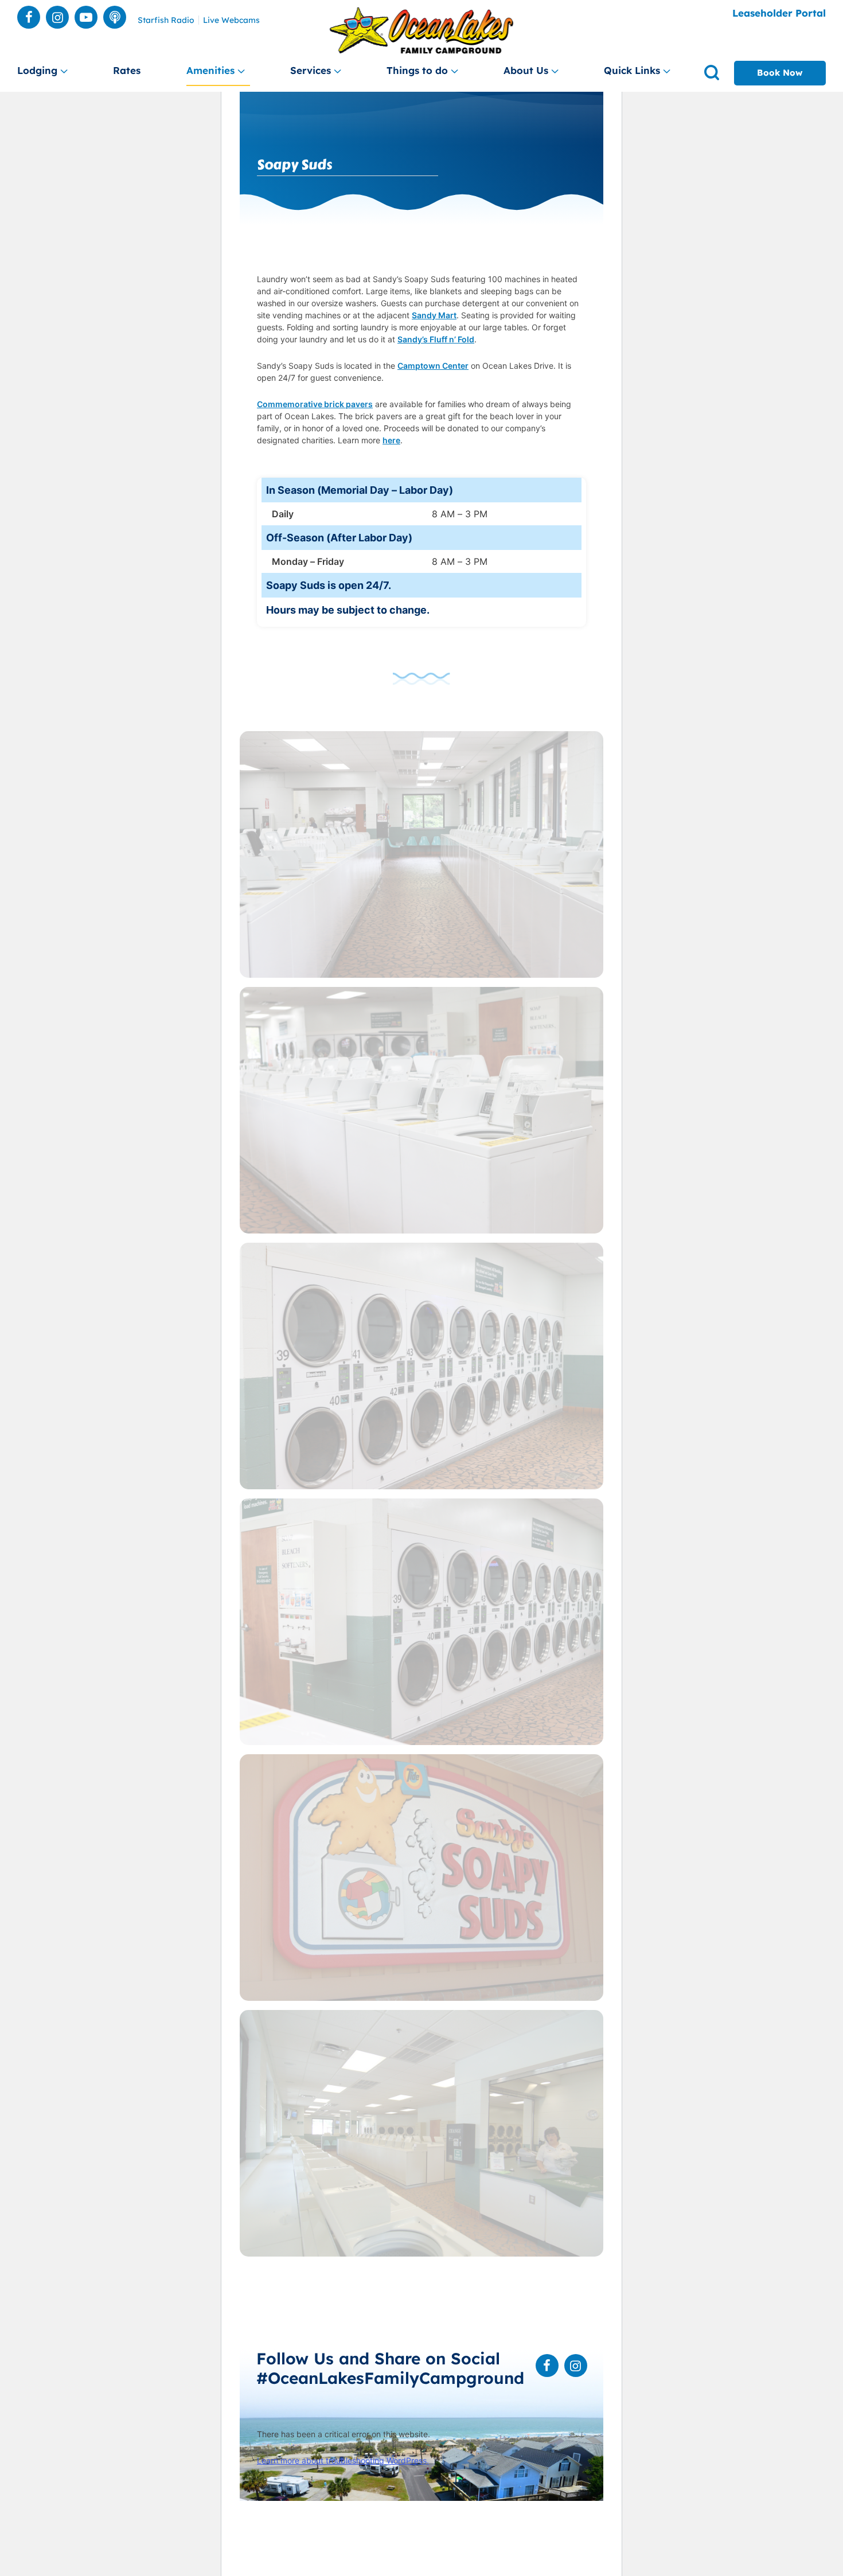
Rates (127, 70)
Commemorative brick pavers (315, 404)
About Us (526, 70)
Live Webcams (231, 20)
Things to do (417, 70)
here (391, 440)
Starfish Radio (166, 20)
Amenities (210, 70)
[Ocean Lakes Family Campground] (422, 31)
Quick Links (632, 70)
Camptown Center (433, 366)
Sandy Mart (434, 315)
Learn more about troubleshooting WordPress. (343, 2460)
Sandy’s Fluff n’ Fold (436, 339)
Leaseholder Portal (779, 13)
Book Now (780, 73)
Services (311, 70)
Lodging (37, 70)
